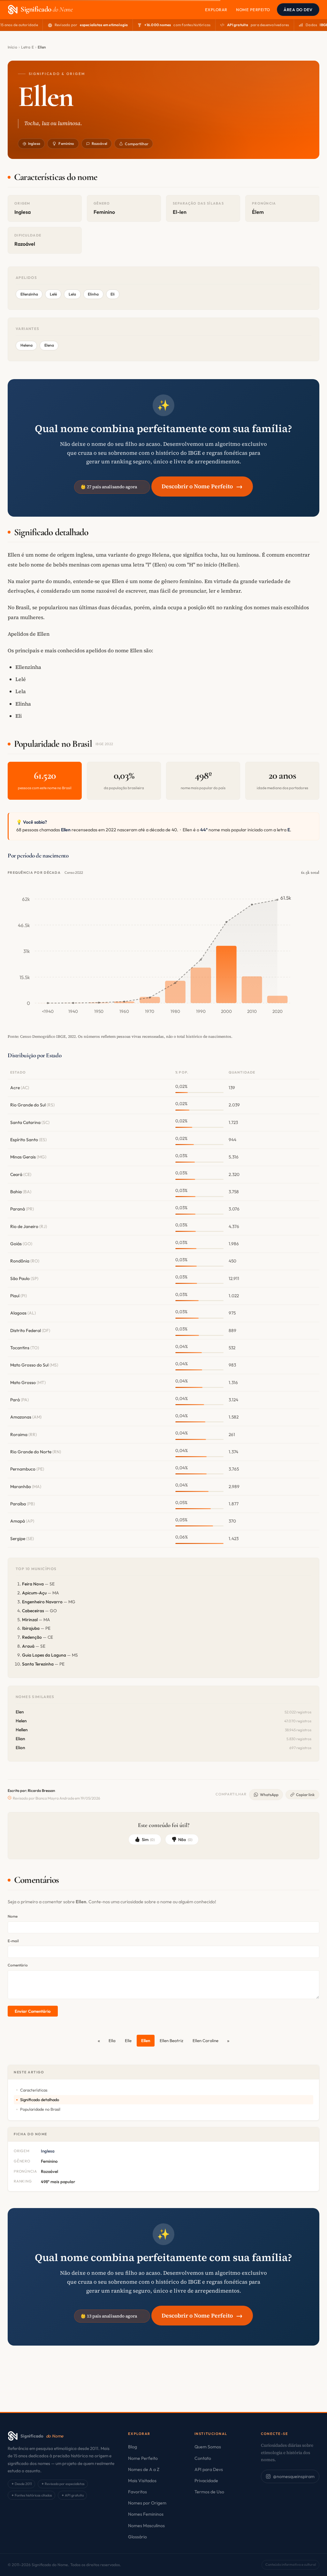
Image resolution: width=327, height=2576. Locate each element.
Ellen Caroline (205, 2041)
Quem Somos (208, 2447)
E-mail (13, 1941)
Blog (133, 2447)
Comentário (18, 1965)
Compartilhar (137, 144)
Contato (203, 2458)
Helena (27, 345)
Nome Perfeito (253, 10)
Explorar (216, 10)
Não (185, 1839)
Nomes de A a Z (144, 2469)
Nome (13, 1916)
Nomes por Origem (147, 2503)
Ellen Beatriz (171, 2041)
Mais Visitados (142, 2481)
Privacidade (206, 2481)
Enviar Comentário (33, 2011)
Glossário (137, 2537)
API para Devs (209, 2469)
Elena (49, 345)
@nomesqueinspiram (294, 2476)
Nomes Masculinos (146, 2526)
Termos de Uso (209, 2492)
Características (34, 2090)
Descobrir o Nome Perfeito (202, 486)
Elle (128, 2041)
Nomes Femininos (146, 2514)
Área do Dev (298, 10)
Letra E (27, 47)
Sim (148, 1839)
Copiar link (305, 1795)
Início (12, 47)
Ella (112, 2041)
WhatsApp (269, 1795)
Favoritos (137, 2492)
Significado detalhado (40, 2100)
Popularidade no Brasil (40, 2109)
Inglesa (34, 143)
